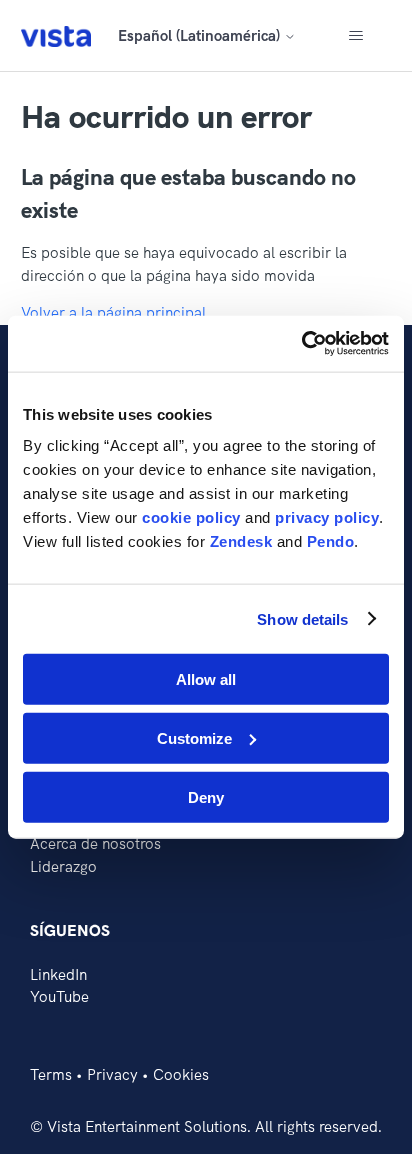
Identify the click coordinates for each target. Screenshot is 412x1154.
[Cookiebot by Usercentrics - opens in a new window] (301, 344)
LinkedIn (58, 974)
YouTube (59, 996)
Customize (194, 737)
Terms (51, 1074)
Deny (206, 796)
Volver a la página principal (113, 312)
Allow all (206, 679)
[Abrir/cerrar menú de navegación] (355, 36)
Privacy (112, 1074)
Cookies (181, 1074)
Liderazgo (63, 866)
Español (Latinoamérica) (201, 35)
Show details (302, 618)
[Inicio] (56, 35)
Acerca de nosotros (95, 843)
